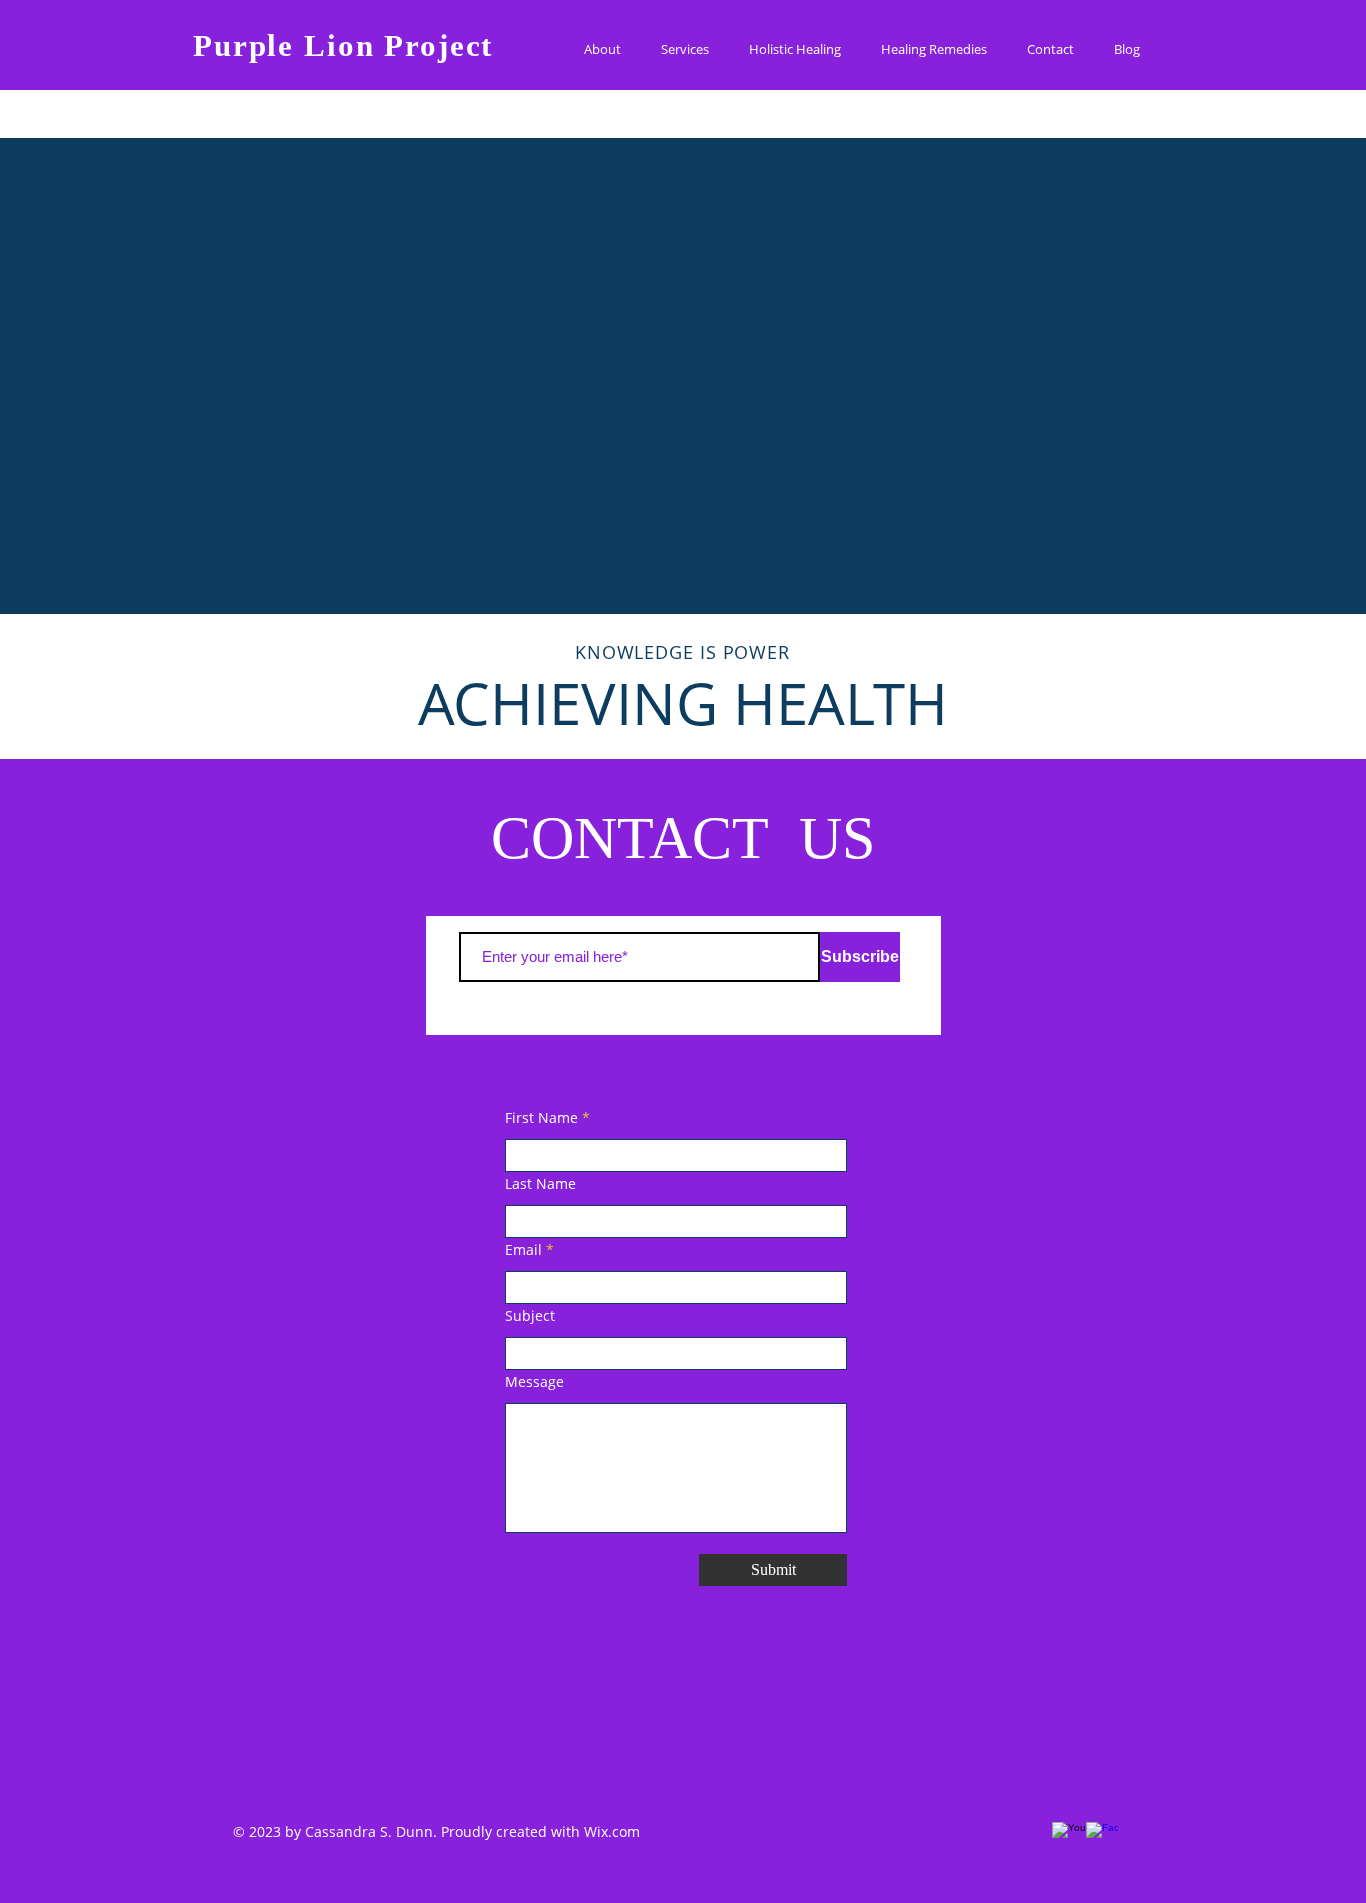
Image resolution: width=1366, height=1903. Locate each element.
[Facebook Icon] (1097, 1833)
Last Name (540, 1184)
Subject (530, 1316)
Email (523, 1250)
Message (534, 1382)
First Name (541, 1118)
